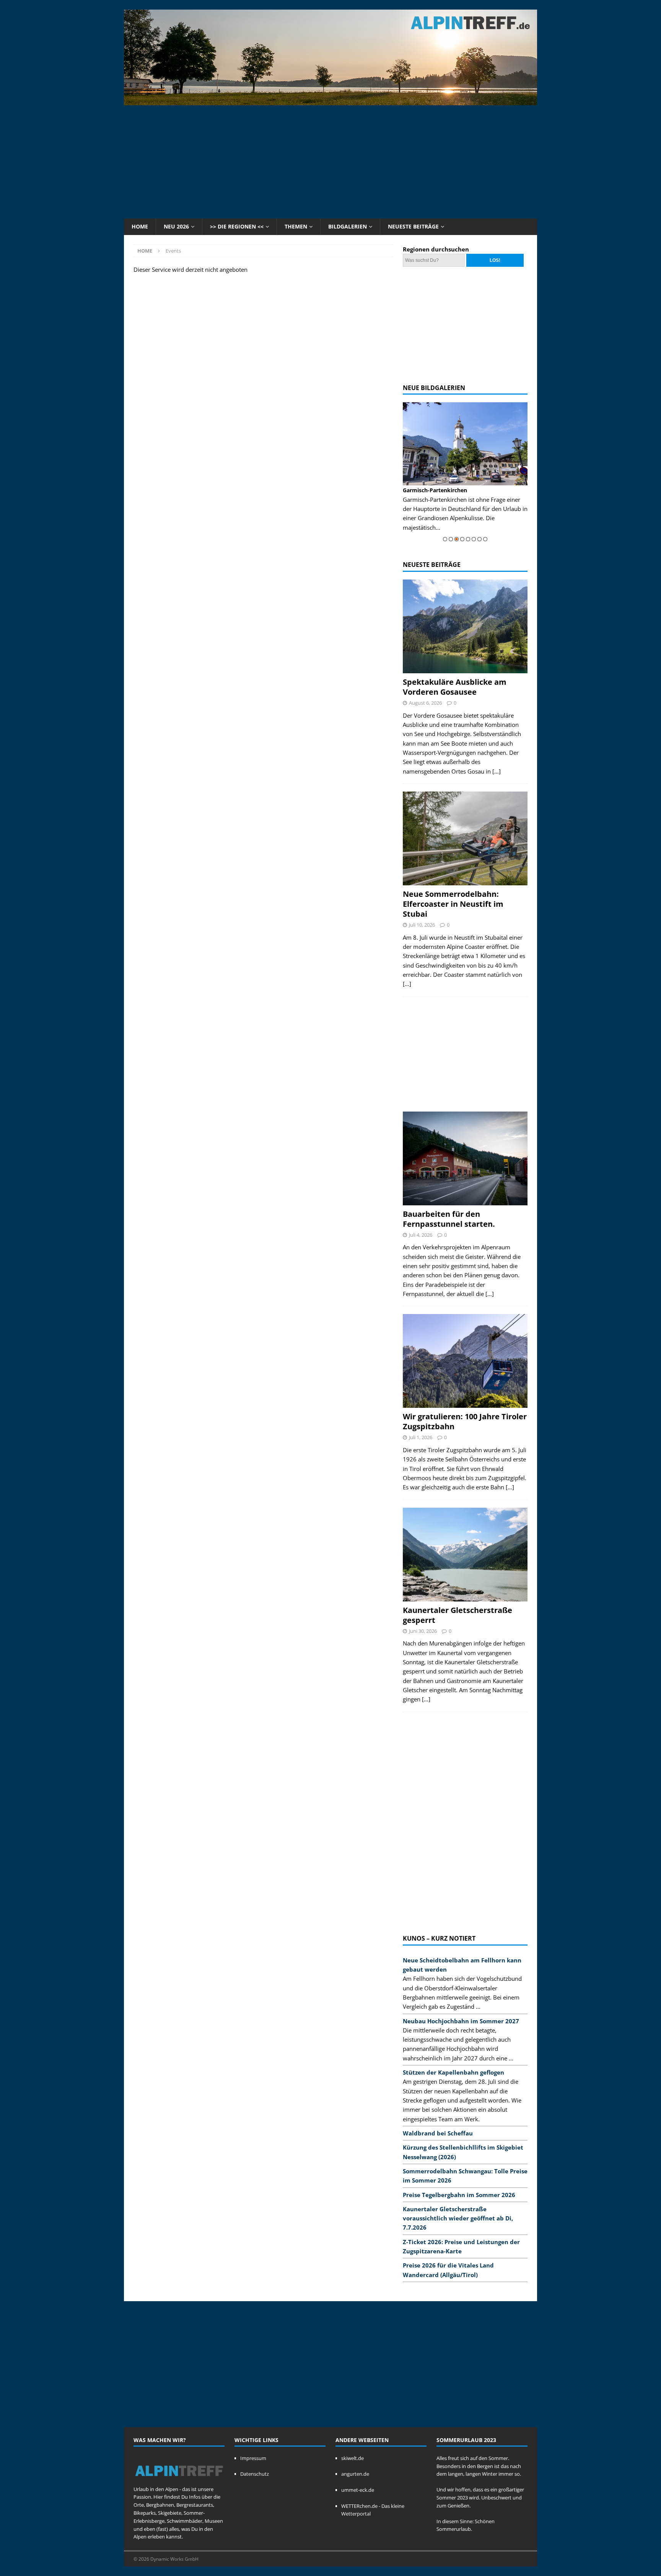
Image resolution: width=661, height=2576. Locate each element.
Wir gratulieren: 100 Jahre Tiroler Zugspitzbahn (465, 1421)
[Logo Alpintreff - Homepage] (179, 2481)
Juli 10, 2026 (422, 925)
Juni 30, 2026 (423, 1631)
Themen (296, 226)
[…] (497, 771)
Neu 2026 (176, 226)
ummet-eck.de (358, 2490)
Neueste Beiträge (413, 226)
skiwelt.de (352, 2458)
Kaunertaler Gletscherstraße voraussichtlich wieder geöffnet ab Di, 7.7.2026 (458, 2218)
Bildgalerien (348, 226)
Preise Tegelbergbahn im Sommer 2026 (459, 2195)
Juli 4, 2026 (421, 1235)
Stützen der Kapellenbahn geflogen (453, 2072)
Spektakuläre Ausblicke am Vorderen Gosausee (455, 687)
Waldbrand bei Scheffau (438, 2133)
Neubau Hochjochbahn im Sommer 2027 (461, 2021)
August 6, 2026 (425, 703)
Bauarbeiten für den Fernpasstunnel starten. (449, 1219)
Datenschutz (255, 2474)
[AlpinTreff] (330, 101)
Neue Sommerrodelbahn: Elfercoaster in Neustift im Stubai (453, 904)
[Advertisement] (330, 161)
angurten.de (355, 2474)
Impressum (253, 2458)
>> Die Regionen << (237, 226)
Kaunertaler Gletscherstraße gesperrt (457, 1615)
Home (140, 226)
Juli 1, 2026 (421, 1437)
